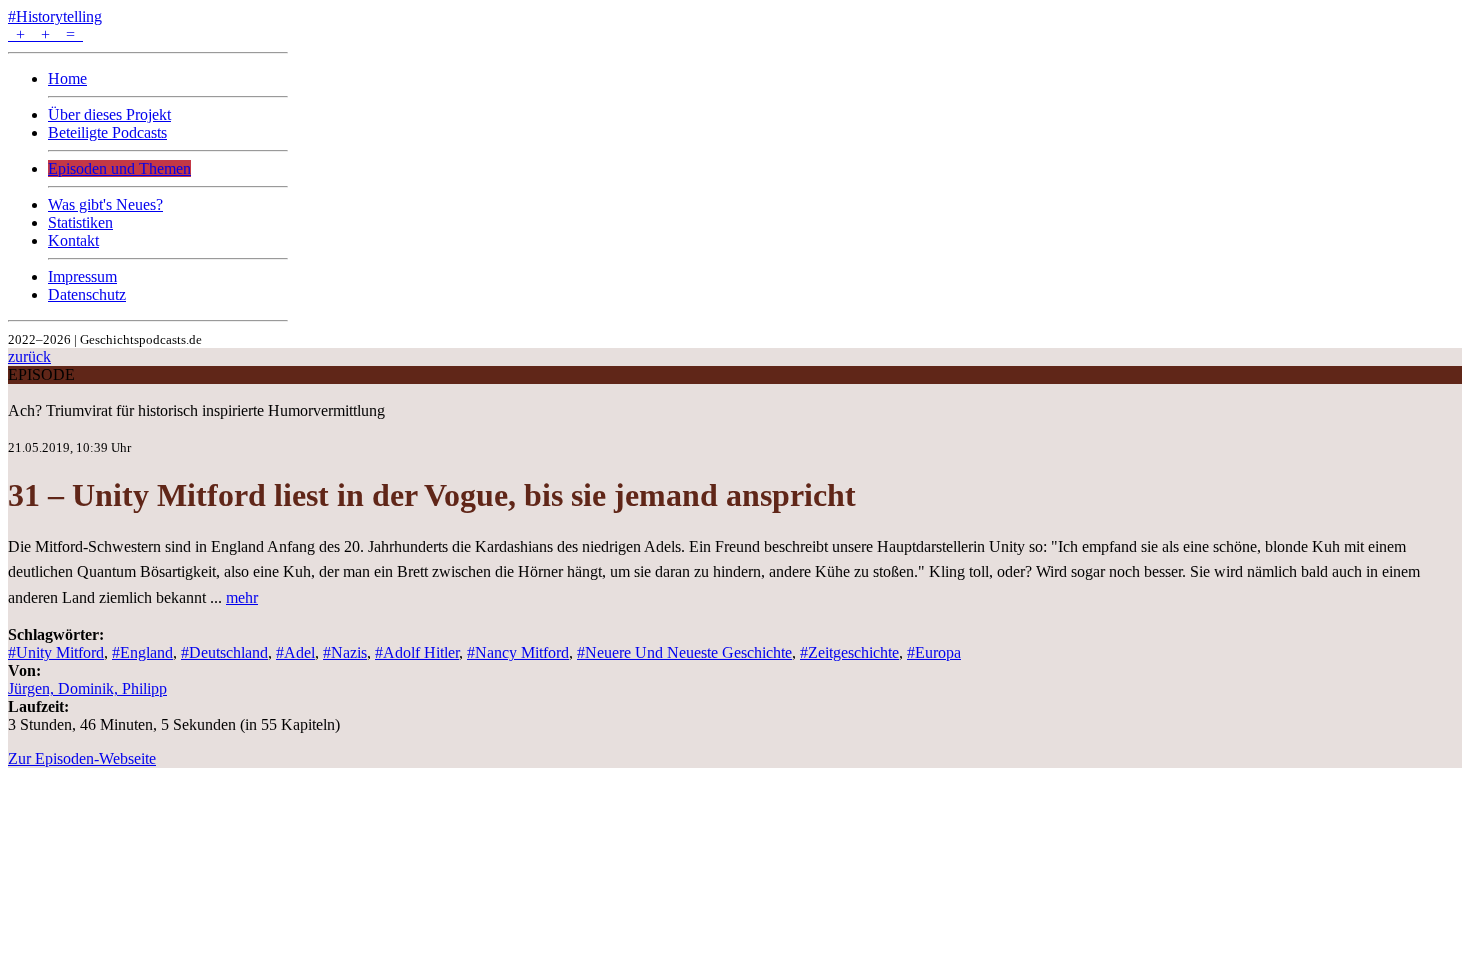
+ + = (45, 34)
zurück (29, 356)
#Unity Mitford (56, 652)
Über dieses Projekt (109, 114)
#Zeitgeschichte (849, 652)
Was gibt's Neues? (105, 204)
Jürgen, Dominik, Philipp (87, 688)
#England (142, 652)
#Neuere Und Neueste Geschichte (684, 652)
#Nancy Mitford (518, 652)
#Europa (934, 652)
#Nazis (345, 652)
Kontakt (73, 240)
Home (67, 78)
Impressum (82, 276)
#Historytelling (55, 16)
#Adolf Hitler (417, 652)
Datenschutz (87, 294)
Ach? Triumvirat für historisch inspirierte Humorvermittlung (196, 410)
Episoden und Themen (119, 168)
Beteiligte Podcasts (107, 132)
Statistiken (80, 222)
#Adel (295, 652)
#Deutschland (224, 652)
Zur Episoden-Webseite (82, 758)
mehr (242, 597)
